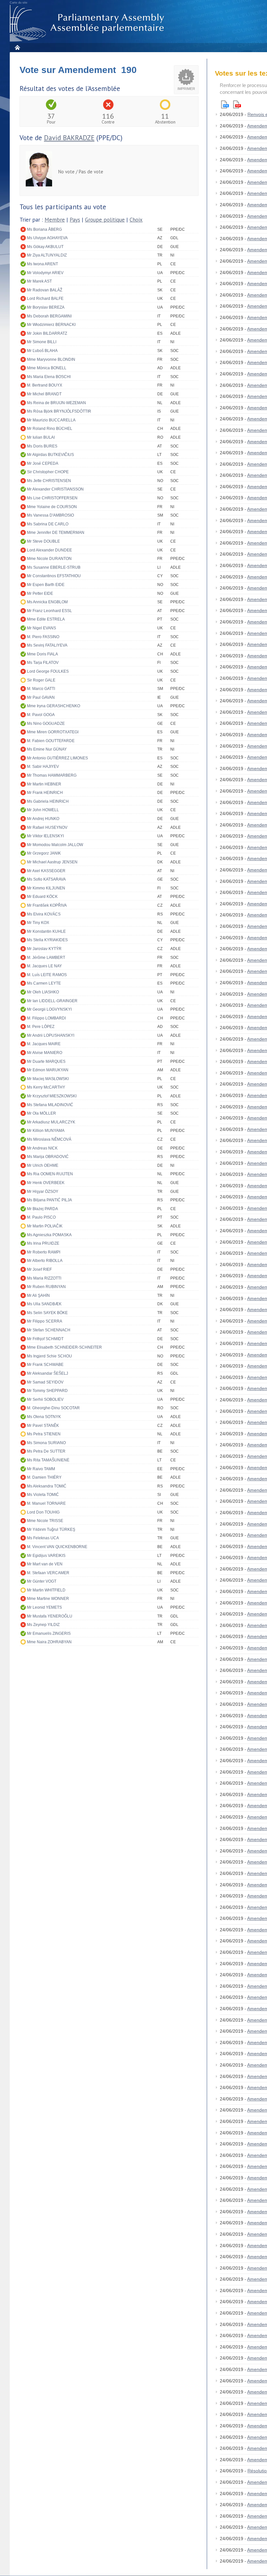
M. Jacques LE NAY (44, 966)
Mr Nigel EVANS (42, 628)
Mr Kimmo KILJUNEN (46, 888)
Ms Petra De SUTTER (46, 1451)
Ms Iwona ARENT (42, 264)
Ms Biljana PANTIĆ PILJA (49, 1200)
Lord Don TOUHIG (43, 1512)
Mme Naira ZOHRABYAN (49, 1642)
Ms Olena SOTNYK (44, 1417)
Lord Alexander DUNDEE (49, 550)
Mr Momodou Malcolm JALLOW (55, 845)
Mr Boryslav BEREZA (46, 307)
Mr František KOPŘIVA (47, 905)
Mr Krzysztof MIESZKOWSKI (52, 1096)
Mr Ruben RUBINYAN (46, 1287)
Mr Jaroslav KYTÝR (44, 949)
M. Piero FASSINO (43, 637)
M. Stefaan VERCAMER (48, 1573)
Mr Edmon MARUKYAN (48, 1070)
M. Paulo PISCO (41, 1217)
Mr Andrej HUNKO (43, 819)
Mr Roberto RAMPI (44, 1252)
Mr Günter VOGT (42, 1581)
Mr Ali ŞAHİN (38, 1295)
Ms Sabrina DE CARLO (48, 524)
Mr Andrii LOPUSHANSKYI (51, 1035)
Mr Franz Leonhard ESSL (49, 611)
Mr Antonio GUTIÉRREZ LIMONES (57, 758)
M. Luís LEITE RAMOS (47, 975)
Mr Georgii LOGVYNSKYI (49, 1009)
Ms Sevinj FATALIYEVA (47, 645)
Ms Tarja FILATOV (43, 663)
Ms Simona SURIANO (46, 1443)
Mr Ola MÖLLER (42, 1113)
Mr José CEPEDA (43, 463)
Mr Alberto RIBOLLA (45, 1261)
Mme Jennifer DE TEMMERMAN (56, 533)
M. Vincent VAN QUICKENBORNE (57, 1547)
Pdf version (237, 104)
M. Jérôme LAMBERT (46, 958)
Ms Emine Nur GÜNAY (47, 749)
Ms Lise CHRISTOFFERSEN (52, 498)
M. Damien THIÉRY (44, 1477)
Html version (225, 104)
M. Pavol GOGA (41, 715)
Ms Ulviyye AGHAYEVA (47, 238)
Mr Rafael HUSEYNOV (47, 827)
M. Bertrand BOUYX (45, 385)
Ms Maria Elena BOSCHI (49, 377)
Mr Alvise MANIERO (45, 1053)
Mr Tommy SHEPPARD (47, 1391)
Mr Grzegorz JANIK (44, 853)
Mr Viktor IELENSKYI (45, 836)
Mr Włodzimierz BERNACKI (51, 325)
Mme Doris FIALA (42, 654)
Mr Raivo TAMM (41, 1469)
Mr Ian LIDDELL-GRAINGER (52, 1001)
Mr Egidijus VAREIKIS (46, 1556)
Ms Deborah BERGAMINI (49, 316)
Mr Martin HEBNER (44, 784)
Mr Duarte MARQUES (46, 1061)
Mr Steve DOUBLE (43, 541)
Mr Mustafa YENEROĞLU (50, 1616)
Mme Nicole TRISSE (45, 1521)
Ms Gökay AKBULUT (45, 247)
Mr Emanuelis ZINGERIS (49, 1633)
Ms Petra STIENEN (44, 1434)
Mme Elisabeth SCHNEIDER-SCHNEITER (64, 1347)
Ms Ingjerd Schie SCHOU (49, 1356)
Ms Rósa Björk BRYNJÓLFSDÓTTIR (59, 411)
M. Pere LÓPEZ (41, 1027)
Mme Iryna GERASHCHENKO (54, 706)
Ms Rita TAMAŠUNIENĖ (48, 1460)
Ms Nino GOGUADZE (46, 724)
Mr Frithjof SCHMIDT (45, 1339)
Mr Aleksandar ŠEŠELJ (48, 1373)
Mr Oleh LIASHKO (43, 992)
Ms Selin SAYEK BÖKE (47, 1313)
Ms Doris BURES (42, 446)
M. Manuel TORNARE (46, 1503)
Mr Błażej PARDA (42, 1209)
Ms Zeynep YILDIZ (43, 1625)
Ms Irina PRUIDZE (43, 1243)
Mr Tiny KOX (38, 923)
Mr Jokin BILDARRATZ (47, 333)
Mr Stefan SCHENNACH (49, 1330)
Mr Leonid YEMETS (44, 1607)
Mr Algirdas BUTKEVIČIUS (50, 455)
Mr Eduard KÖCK (42, 897)
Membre (55, 220)
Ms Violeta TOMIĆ (43, 1495)
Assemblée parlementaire (88, 23)
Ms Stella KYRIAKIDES (47, 940)
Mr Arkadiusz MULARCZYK (51, 1122)
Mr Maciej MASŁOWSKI (48, 1079)
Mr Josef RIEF (39, 1269)
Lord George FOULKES (48, 671)
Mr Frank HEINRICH (45, 793)
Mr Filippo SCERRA (45, 1321)
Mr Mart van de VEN (45, 1564)
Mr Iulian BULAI (41, 437)
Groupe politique (105, 220)
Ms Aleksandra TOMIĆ (47, 1486)
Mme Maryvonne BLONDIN (51, 359)
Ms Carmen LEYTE (44, 983)
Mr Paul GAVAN (41, 697)
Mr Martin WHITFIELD (46, 1590)
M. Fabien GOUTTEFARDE (51, 741)
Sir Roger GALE (41, 680)
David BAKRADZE (69, 138)
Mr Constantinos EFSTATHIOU (54, 576)
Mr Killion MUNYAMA (46, 1131)
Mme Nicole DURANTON (49, 559)
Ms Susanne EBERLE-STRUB (54, 567)
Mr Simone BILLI (42, 342)
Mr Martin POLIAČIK (45, 1226)
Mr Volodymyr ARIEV (45, 273)
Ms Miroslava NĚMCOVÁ (49, 1139)
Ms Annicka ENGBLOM (47, 602)
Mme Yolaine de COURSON (52, 507)
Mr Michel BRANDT (44, 394)
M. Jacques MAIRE (44, 1044)
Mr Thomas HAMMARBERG (52, 775)
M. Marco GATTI (41, 689)
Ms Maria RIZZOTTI (44, 1278)
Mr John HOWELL (43, 810)
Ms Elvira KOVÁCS (44, 914)
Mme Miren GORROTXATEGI (53, 732)
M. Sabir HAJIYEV (43, 767)
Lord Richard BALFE (45, 299)
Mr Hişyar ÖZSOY (43, 1192)
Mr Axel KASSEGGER (46, 871)
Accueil (17, 47)
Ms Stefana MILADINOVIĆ (50, 1105)
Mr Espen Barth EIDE (46, 585)
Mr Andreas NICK (42, 1148)
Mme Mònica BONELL (47, 368)
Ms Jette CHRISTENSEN (49, 481)
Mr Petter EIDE (40, 593)
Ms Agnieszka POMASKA (49, 1235)
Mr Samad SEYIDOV (45, 1382)
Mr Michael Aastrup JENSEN (52, 862)
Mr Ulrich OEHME (43, 1165)
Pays (75, 220)
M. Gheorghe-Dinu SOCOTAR (53, 1408)
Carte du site (19, 3)
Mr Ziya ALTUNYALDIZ (47, 255)
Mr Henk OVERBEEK (46, 1183)
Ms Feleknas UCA (43, 1538)
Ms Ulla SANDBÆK (44, 1304)
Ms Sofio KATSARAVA (46, 879)
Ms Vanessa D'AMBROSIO (50, 515)
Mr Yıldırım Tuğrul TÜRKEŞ (51, 1529)
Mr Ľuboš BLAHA (42, 351)
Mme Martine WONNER (48, 1599)
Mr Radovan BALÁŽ (45, 290)
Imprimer (186, 89)
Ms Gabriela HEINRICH (48, 801)
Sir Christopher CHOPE (48, 472)
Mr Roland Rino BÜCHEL (50, 429)
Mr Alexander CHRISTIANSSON (55, 489)
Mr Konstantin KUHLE (46, 931)
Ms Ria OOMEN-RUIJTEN (50, 1174)
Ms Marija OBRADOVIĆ (48, 1157)
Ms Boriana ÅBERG (44, 229)
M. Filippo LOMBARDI (46, 1018)
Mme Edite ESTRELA (46, 619)
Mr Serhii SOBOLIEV (45, 1399)
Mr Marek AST (39, 281)
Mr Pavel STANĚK (43, 1426)
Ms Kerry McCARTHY (46, 1087)
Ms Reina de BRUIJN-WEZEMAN (56, 403)
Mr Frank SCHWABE (45, 1365)
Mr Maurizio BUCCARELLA (51, 420)
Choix (136, 220)
